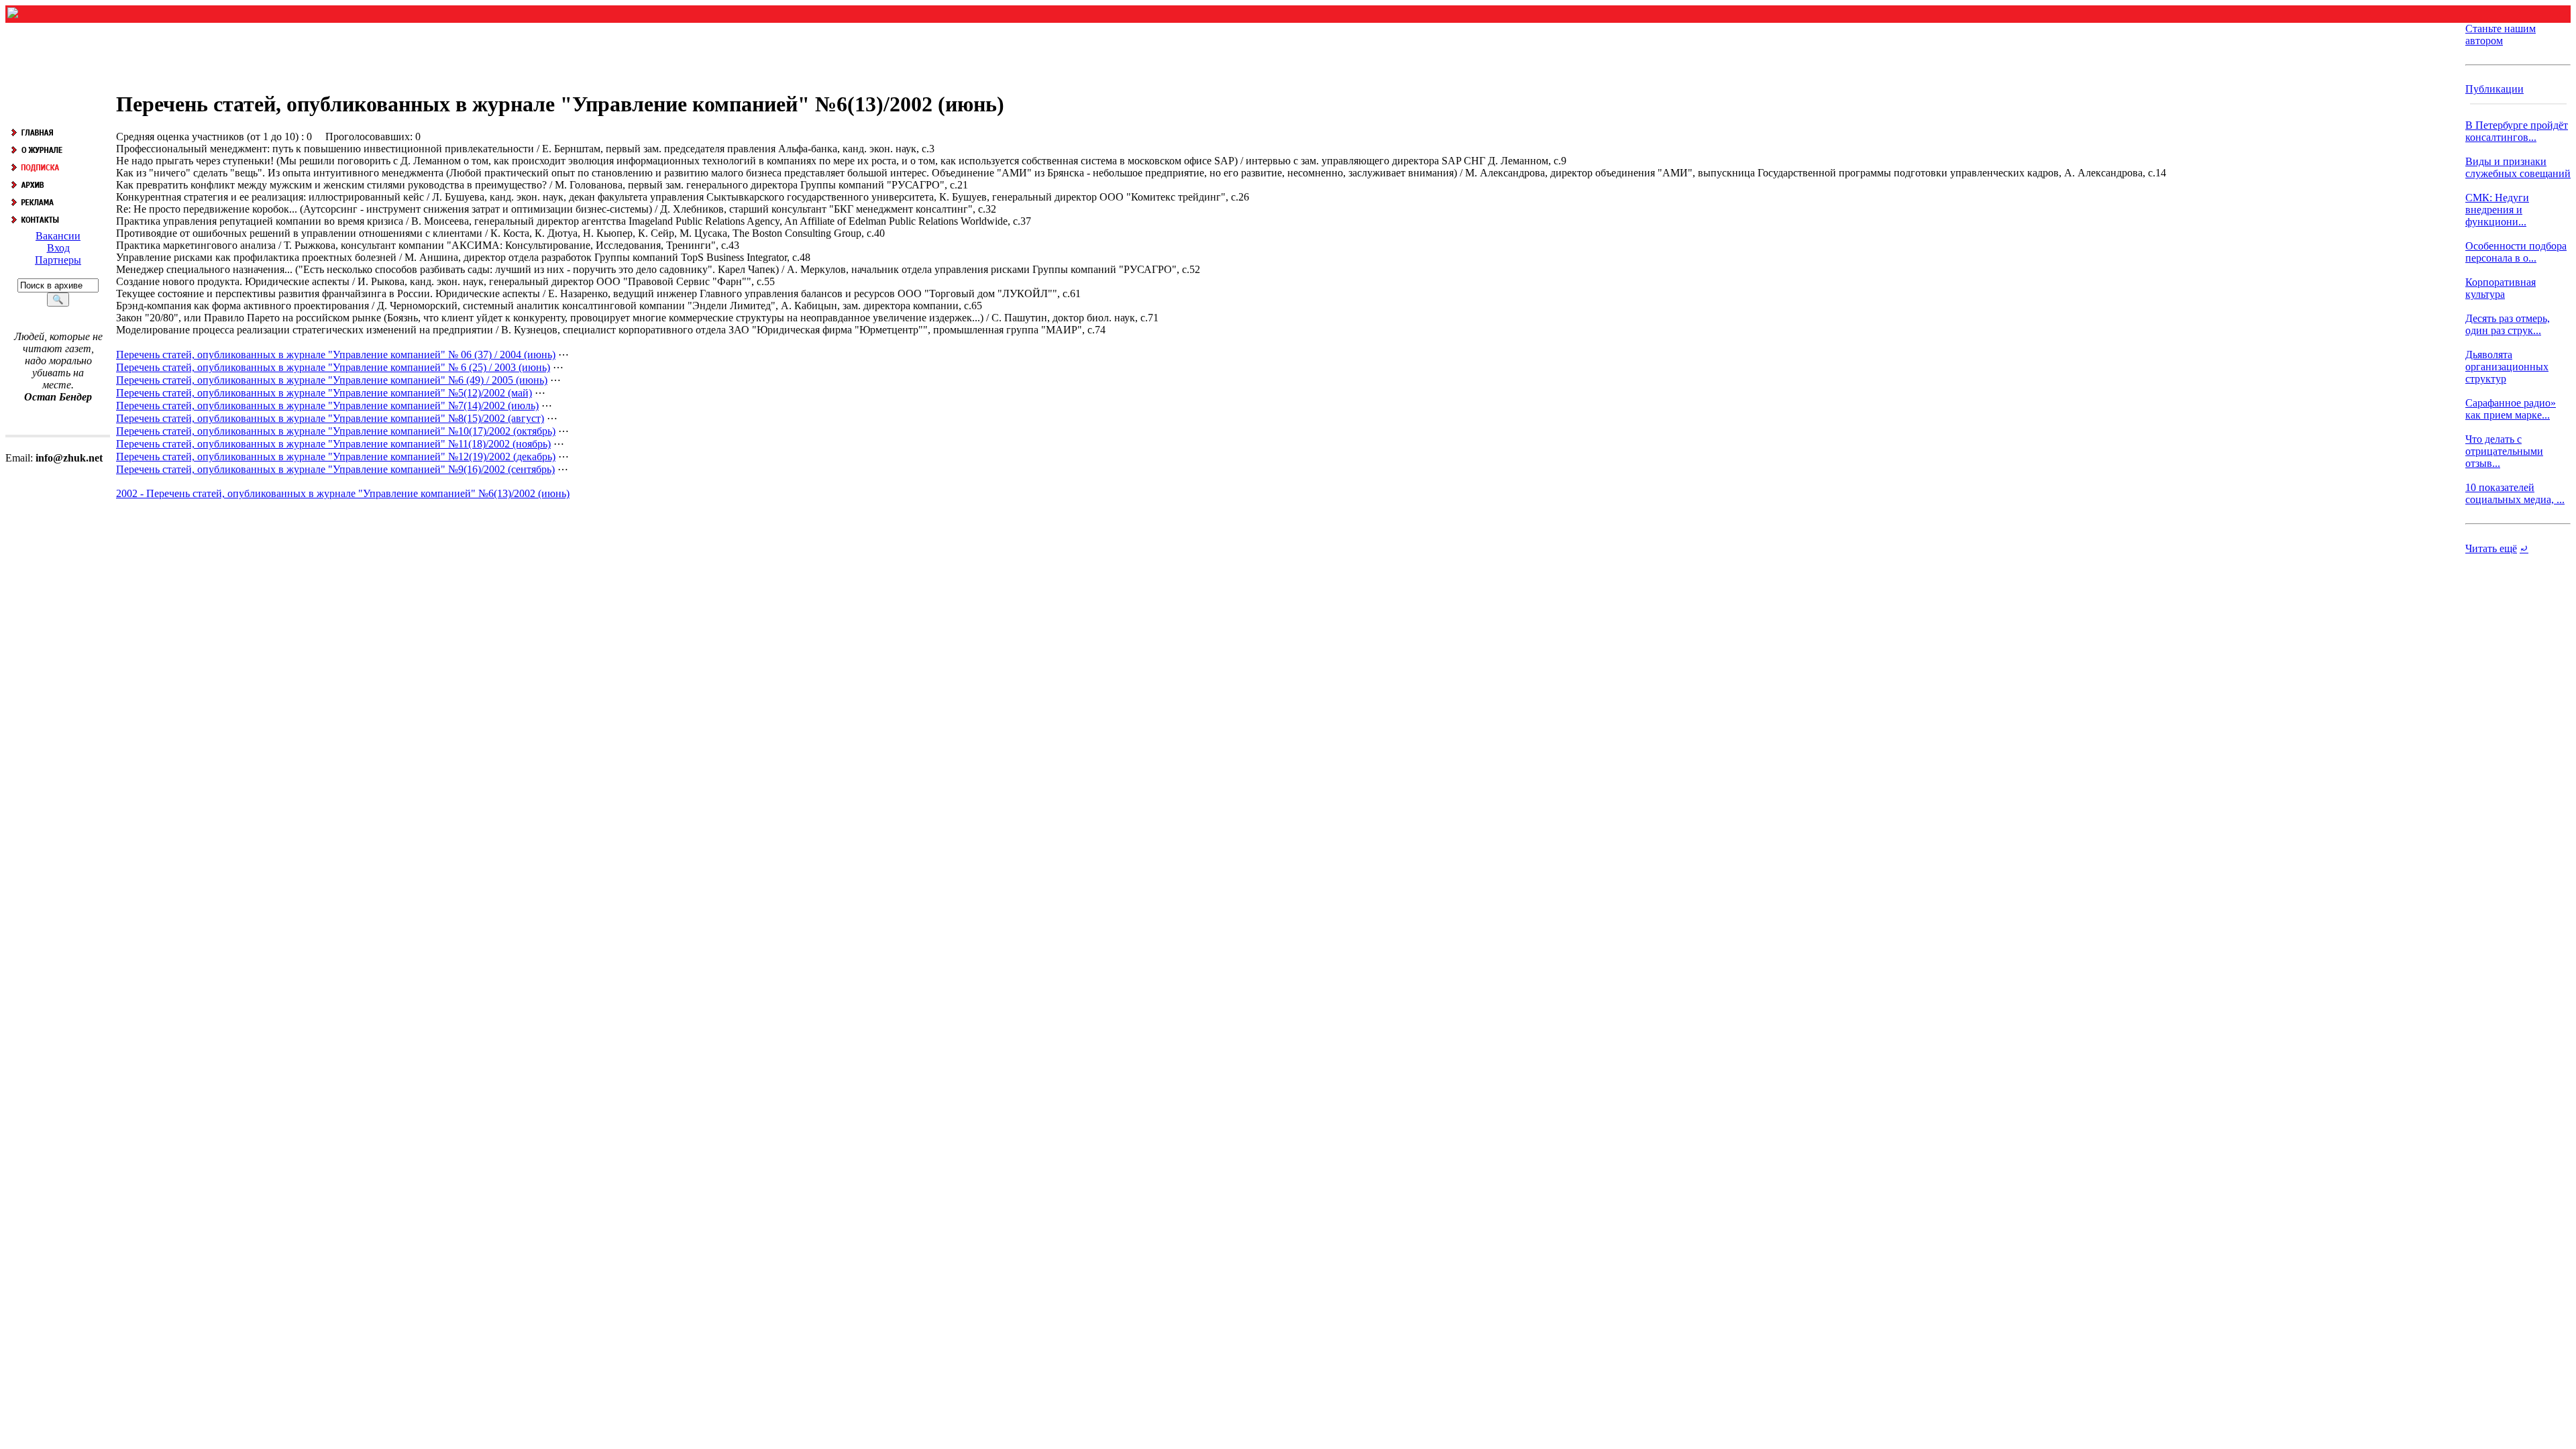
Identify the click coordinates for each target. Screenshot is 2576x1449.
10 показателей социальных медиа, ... (2515, 493)
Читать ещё (2491, 548)
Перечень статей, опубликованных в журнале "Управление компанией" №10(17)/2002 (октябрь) (336, 431)
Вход (58, 248)
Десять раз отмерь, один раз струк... (2508, 324)
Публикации (2494, 89)
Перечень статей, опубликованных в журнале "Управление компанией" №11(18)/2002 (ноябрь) (333, 444)
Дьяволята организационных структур (2507, 367)
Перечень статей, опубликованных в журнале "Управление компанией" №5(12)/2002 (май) (324, 393)
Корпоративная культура (2501, 288)
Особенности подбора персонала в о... (2516, 252)
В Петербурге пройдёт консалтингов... (2517, 131)
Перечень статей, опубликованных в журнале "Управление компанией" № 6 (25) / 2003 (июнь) (333, 367)
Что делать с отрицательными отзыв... (2504, 451)
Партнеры (58, 260)
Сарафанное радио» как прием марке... (2511, 409)
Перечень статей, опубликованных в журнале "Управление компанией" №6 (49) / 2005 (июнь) (332, 380)
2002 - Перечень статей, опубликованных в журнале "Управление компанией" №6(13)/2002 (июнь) (343, 493)
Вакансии (58, 236)
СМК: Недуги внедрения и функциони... (2497, 210)
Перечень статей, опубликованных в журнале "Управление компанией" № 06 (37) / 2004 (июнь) (336, 355)
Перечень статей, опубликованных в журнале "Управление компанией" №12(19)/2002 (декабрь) (336, 457)
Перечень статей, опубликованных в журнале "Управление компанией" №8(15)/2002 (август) (330, 418)
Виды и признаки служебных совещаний (2518, 167)
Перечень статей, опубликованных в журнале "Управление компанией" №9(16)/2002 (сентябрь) (335, 469)
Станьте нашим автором (2501, 35)
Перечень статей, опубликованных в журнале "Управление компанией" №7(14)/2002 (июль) (327, 406)
